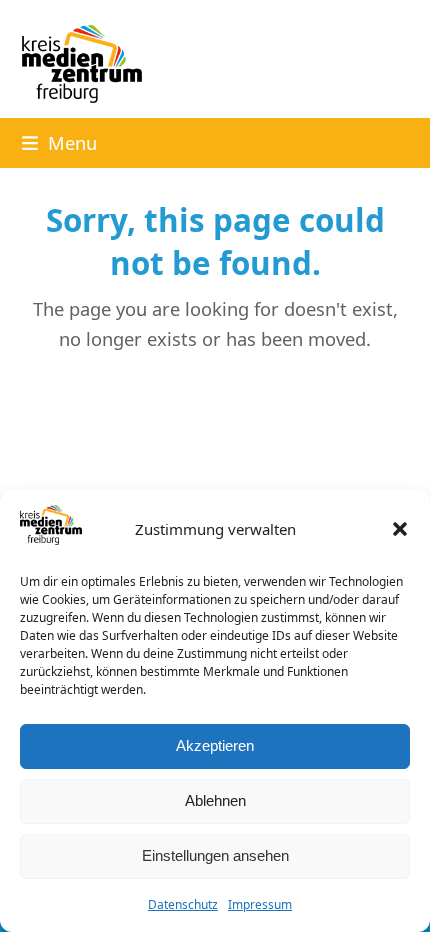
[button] (400, 529)
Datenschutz (183, 904)
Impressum (260, 904)
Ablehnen (215, 800)
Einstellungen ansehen (215, 855)
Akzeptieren (215, 745)
